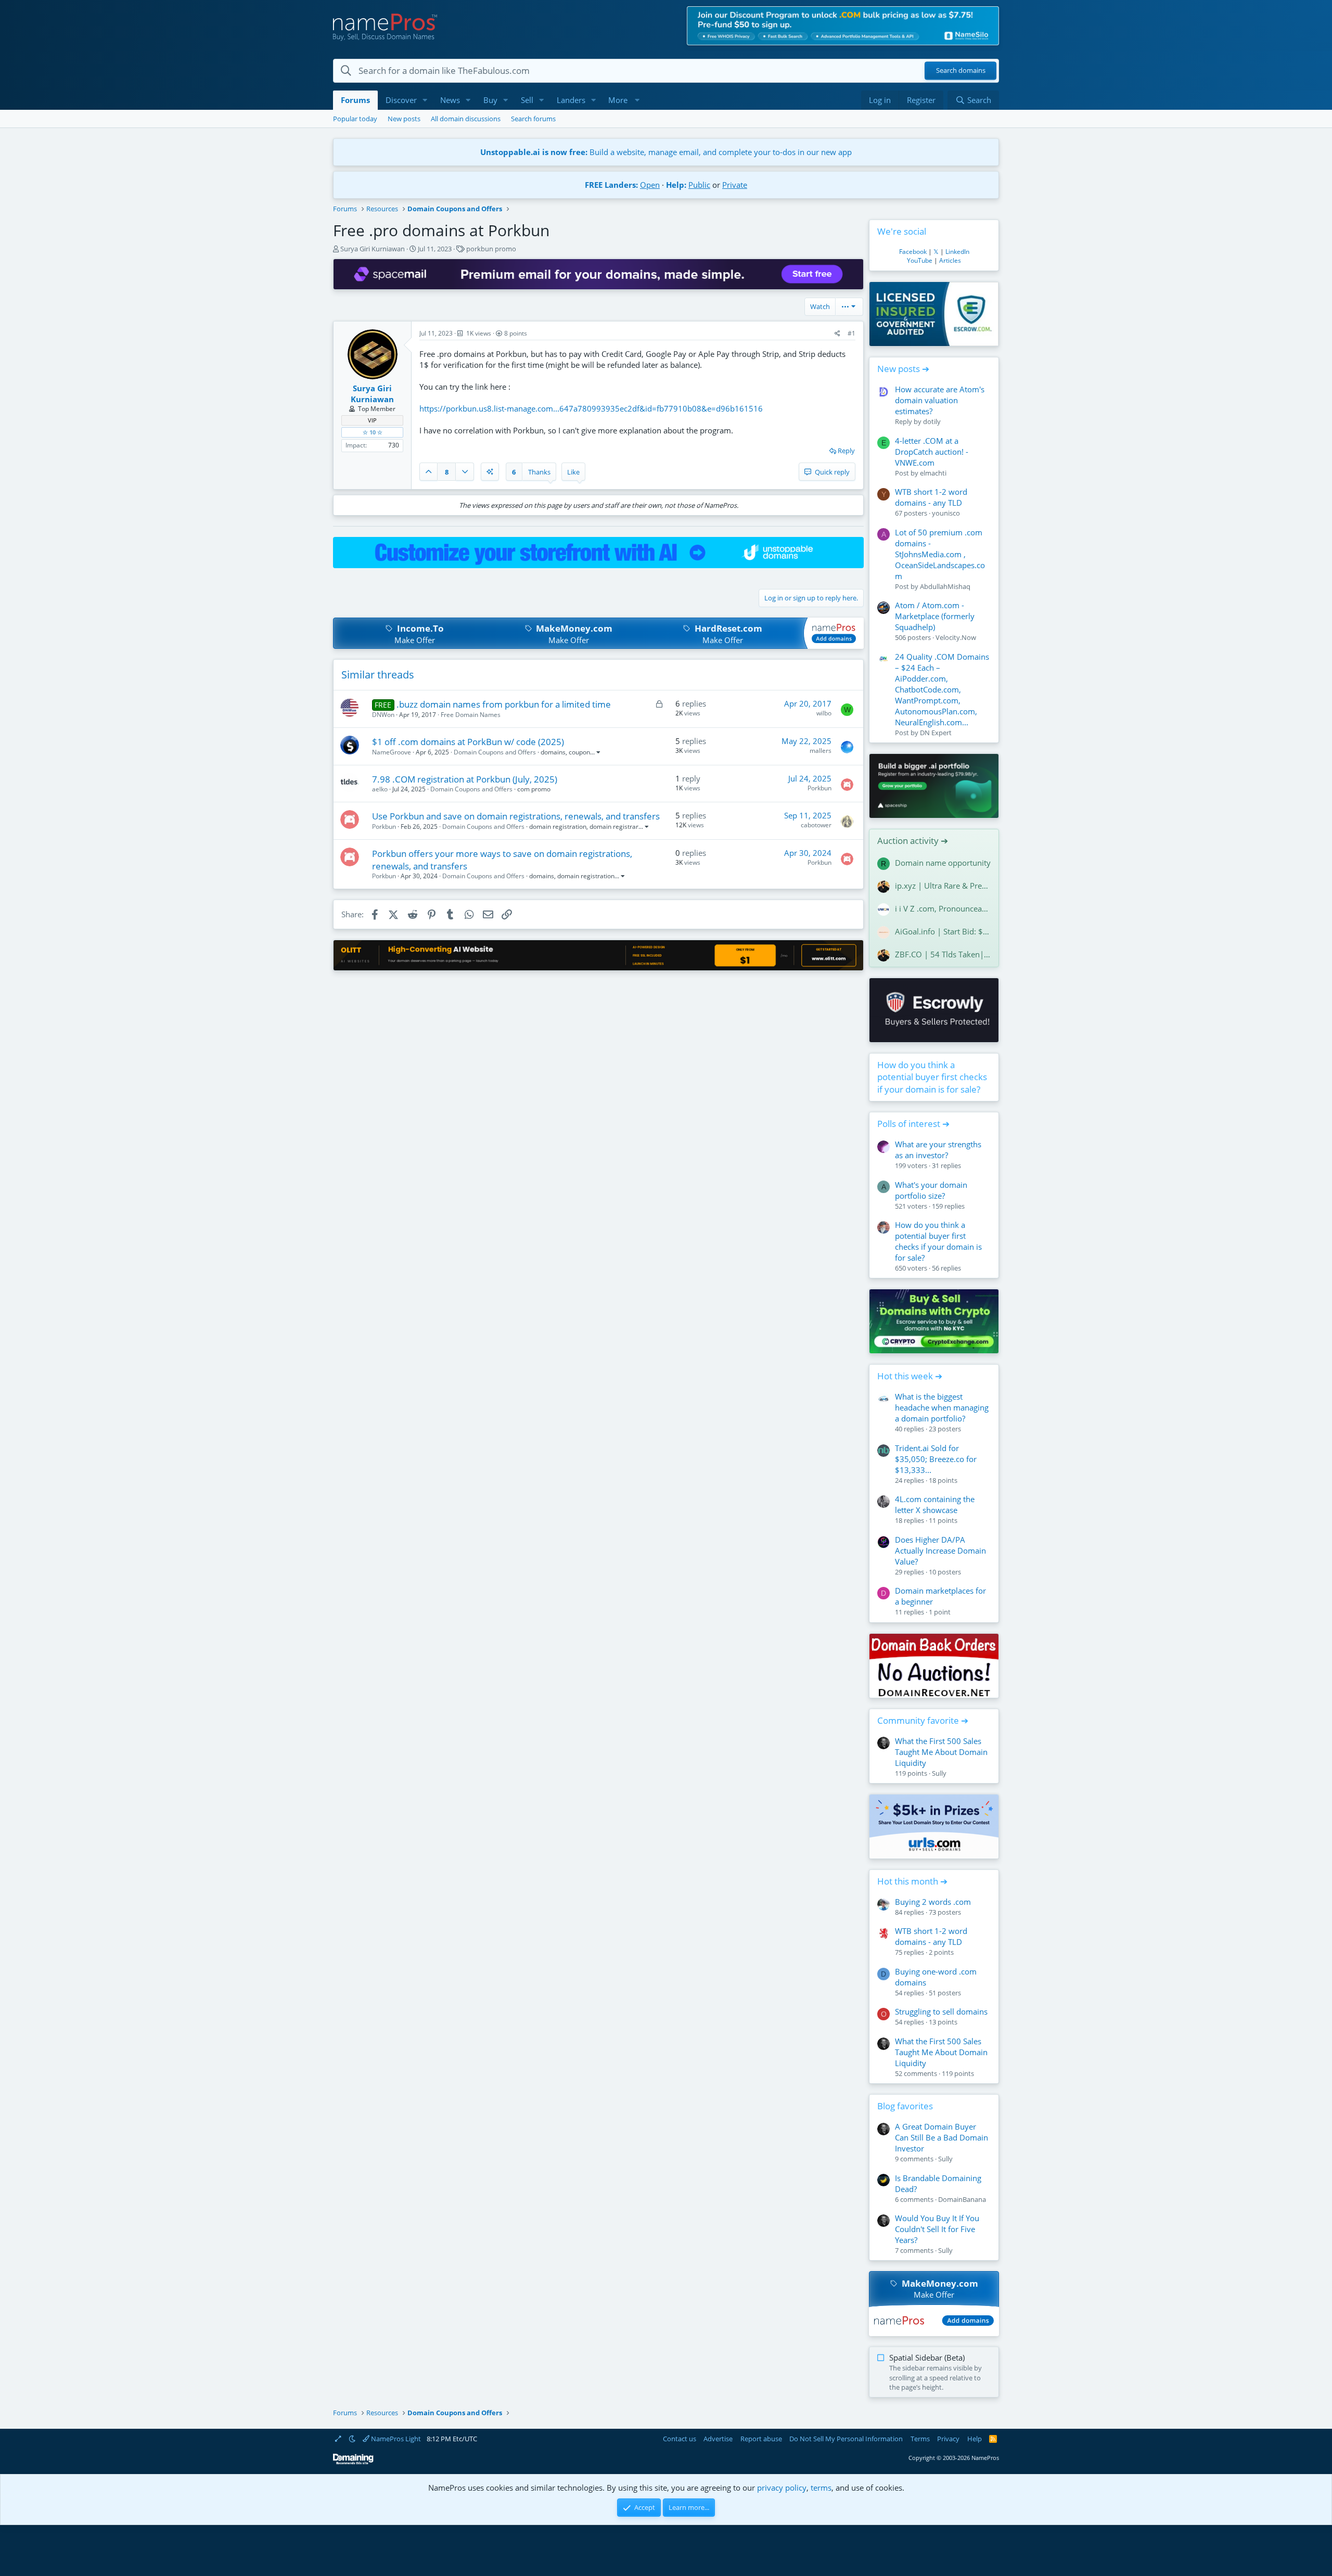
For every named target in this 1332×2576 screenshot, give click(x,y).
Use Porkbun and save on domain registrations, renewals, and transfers (516, 816)
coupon (579, 752)
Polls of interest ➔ (913, 1124)
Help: (676, 185)
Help (975, 2439)
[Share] (837, 334)
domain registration (558, 826)
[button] (425, 100)
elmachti (933, 473)
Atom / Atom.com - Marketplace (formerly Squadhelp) (935, 616)
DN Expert (936, 733)
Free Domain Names (471, 715)
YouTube (920, 260)
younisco (946, 513)
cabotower (816, 825)
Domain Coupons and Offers (495, 752)
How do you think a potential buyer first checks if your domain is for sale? (932, 1077)
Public (699, 185)
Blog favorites (905, 2106)
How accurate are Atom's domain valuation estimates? (940, 400)
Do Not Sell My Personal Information (846, 2439)
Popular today (355, 119)
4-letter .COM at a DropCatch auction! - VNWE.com (932, 452)
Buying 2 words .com (933, 1902)
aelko (380, 789)
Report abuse (761, 2439)
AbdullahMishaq (945, 586)
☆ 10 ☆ (373, 432)
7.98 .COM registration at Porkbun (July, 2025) (465, 779)
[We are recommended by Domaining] (353, 2462)
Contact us (680, 2439)
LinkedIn (957, 252)
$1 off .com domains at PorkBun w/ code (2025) (468, 742)
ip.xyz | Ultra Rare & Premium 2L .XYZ (943, 886)
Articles (950, 260)
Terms (920, 2439)
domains (553, 752)
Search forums (533, 119)
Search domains (961, 71)
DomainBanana (962, 2199)
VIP (372, 420)
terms (821, 2488)
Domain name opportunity (943, 863)
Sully (939, 1773)
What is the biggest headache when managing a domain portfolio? (942, 1407)
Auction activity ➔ (913, 841)
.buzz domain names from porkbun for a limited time (504, 704)
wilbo (824, 713)
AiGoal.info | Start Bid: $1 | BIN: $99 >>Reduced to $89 (943, 931)
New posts (404, 119)
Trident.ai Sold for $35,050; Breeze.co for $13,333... (936, 1459)
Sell (527, 100)
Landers (571, 100)
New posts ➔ (903, 369)
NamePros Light (395, 2439)
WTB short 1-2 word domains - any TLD (931, 497)
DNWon (383, 715)
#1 (851, 333)
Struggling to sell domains (941, 2011)
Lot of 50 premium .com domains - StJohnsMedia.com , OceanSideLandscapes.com (940, 554)
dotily (932, 421)
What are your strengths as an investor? (938, 1150)
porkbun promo (491, 249)
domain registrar (614, 826)
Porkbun (819, 788)
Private (735, 185)
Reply (846, 451)
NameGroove (392, 752)
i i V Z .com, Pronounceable (943, 908)
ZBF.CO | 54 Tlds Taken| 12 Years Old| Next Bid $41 (943, 954)
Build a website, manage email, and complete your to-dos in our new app (666, 152)
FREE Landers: (611, 185)
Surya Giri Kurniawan (373, 249)
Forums (355, 100)
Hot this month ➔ (912, 1881)
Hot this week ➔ (910, 1376)
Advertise (718, 2439)
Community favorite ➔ (923, 1720)
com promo (534, 789)
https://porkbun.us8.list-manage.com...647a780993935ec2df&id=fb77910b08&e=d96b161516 (591, 408)
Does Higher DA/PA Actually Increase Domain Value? (940, 1550)
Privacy (948, 2439)
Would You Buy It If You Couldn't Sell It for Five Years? (937, 2229)
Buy (490, 100)
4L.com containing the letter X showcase (935, 1504)
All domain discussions (466, 119)
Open (650, 185)
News (450, 100)
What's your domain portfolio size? (931, 1190)
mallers (821, 751)
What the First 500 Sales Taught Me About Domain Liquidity (941, 1752)
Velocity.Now (956, 637)
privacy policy (782, 2488)
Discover (401, 100)
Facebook (913, 252)
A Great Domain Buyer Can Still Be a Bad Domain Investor (942, 2137)
